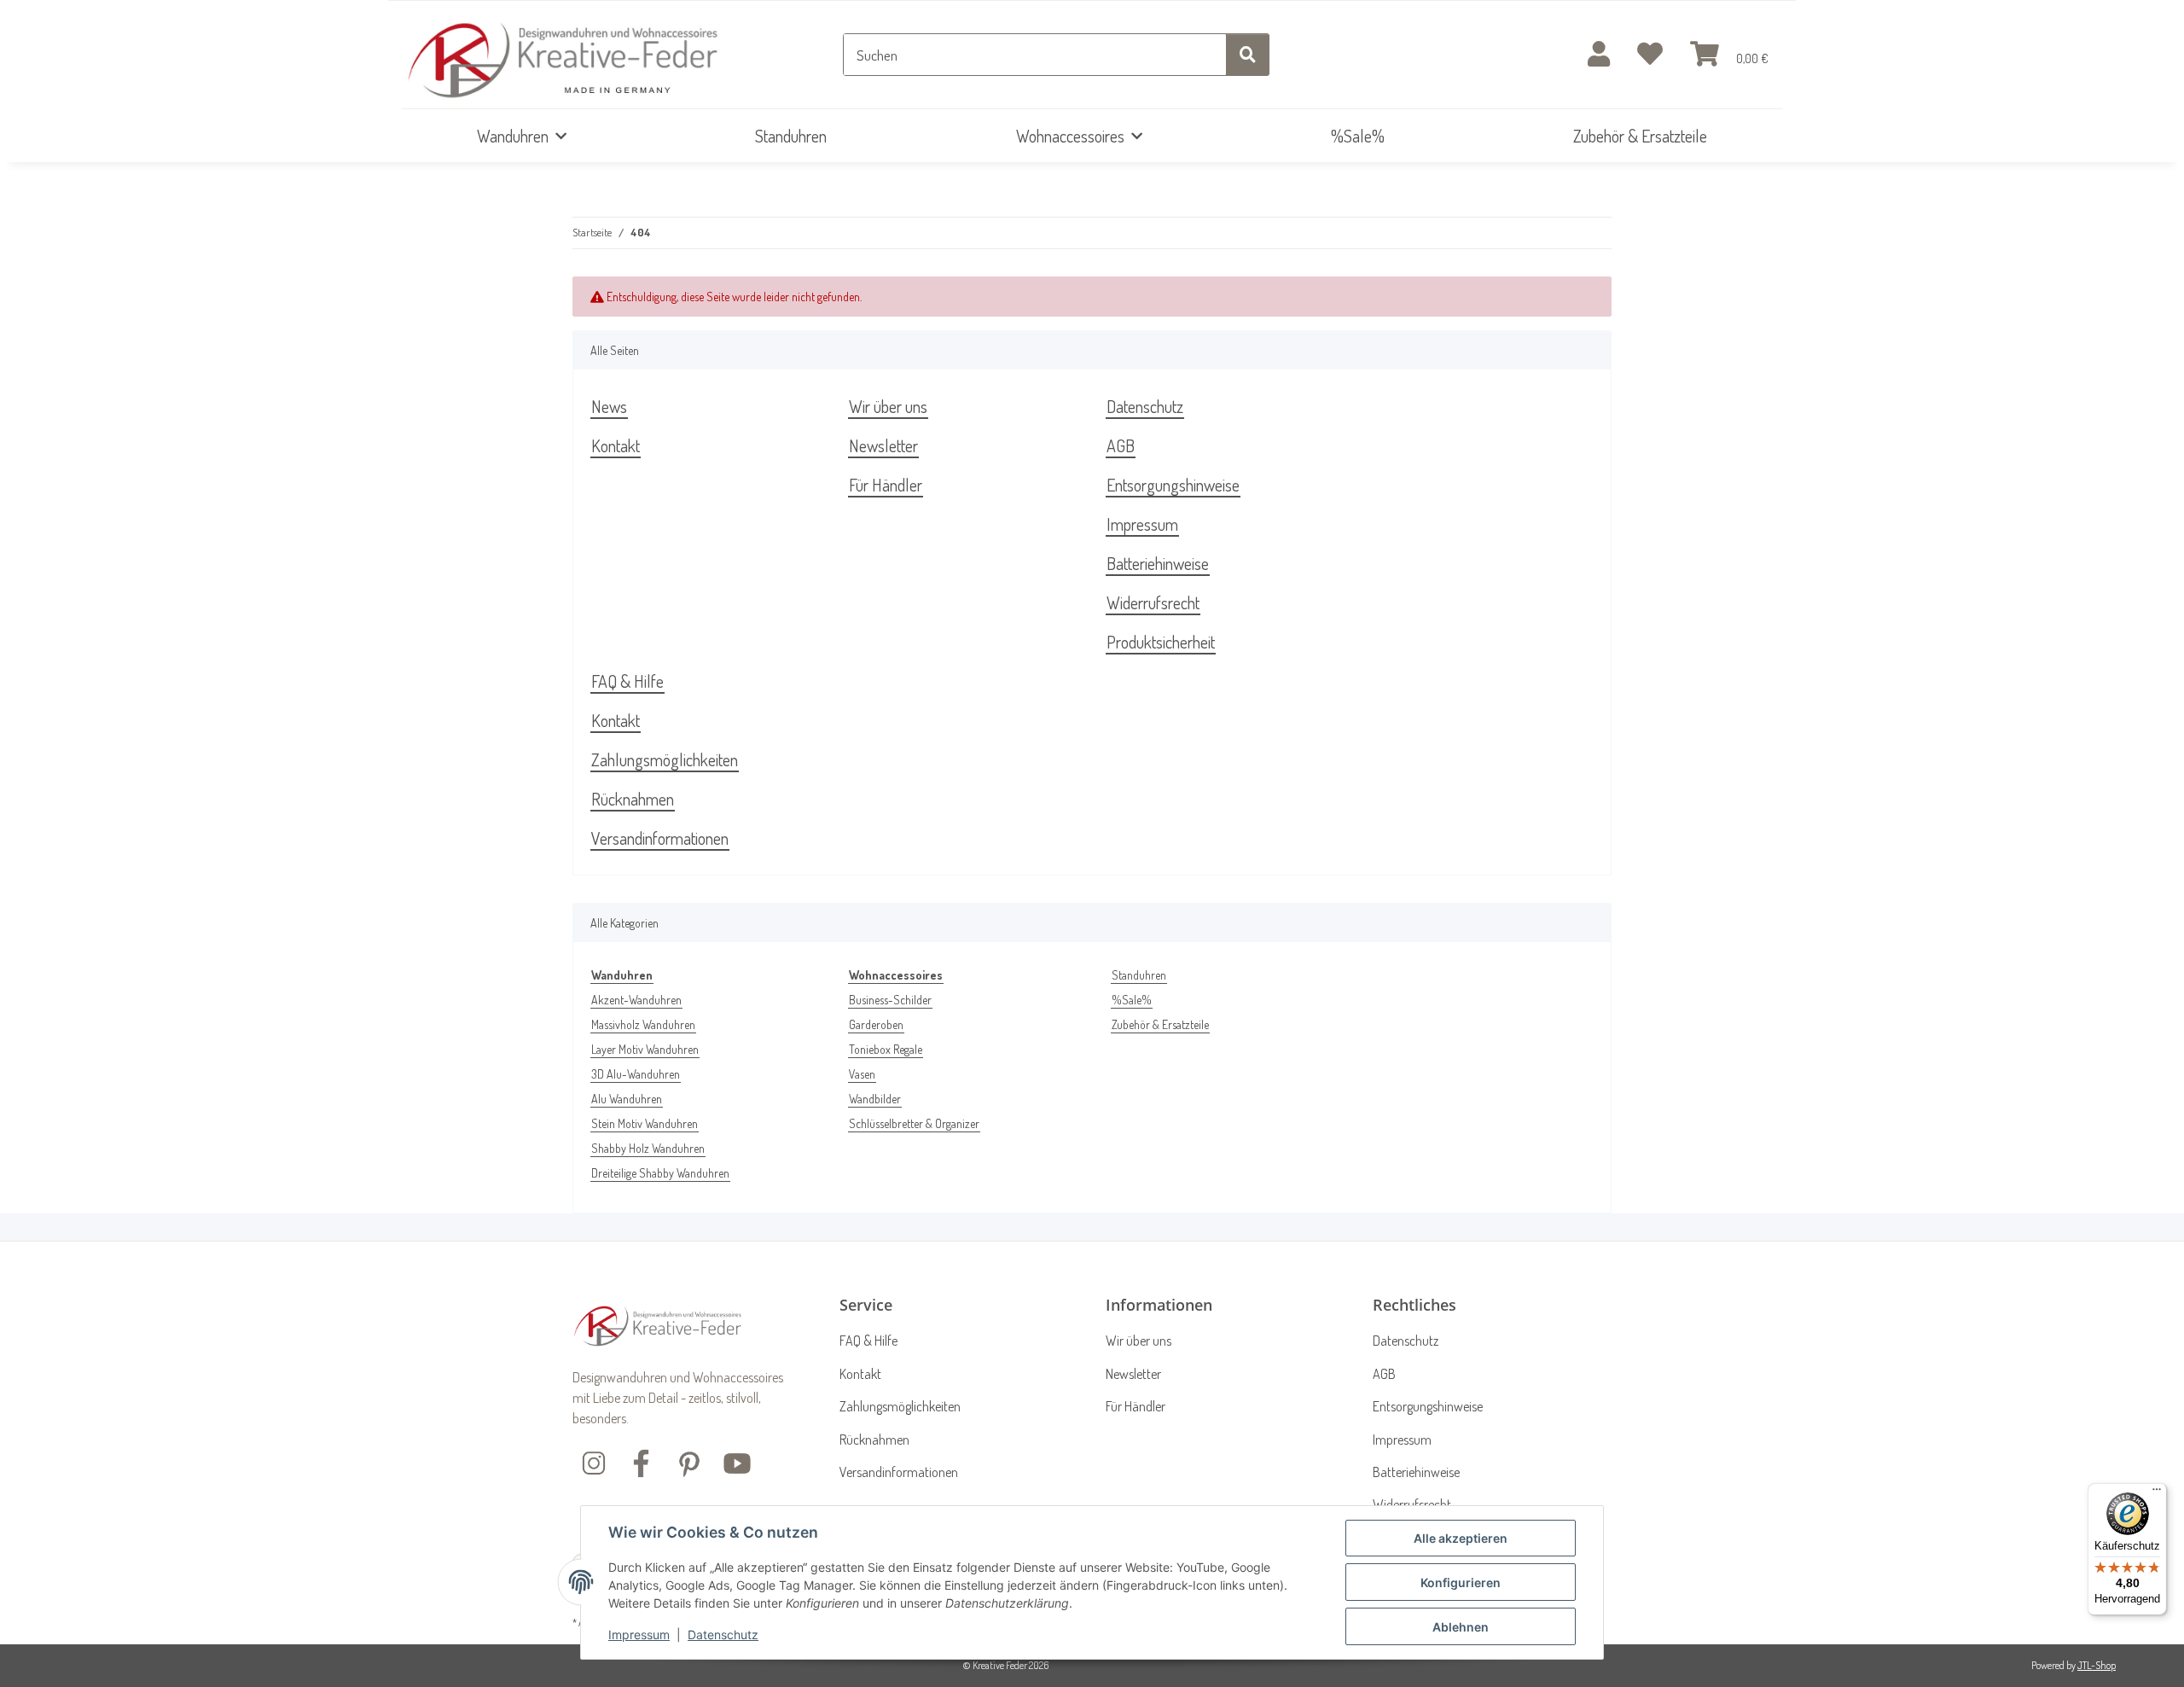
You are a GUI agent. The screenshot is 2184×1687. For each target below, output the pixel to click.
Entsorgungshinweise (1173, 485)
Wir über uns (888, 406)
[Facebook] (642, 1461)
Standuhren (1139, 975)
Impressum (639, 1635)
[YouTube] (737, 1461)
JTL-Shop (2097, 1665)
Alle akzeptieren (1461, 1538)
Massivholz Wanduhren (643, 1024)
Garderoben (876, 1024)
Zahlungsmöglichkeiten (665, 759)
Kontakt (616, 445)
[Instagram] (594, 1461)
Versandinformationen (660, 838)
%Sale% (1132, 1000)
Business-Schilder (890, 1000)
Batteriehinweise (1158, 563)
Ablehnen (1461, 1627)
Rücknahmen (633, 799)
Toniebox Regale (886, 1049)
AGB (1121, 445)
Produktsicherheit (1161, 642)
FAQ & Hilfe (627, 681)
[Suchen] (1248, 55)
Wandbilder (875, 1099)
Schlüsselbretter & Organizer (914, 1123)
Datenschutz (723, 1635)
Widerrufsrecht (1153, 602)
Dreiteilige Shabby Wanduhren (660, 1173)
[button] (1599, 55)
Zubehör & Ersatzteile (1160, 1024)
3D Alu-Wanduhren (636, 1074)
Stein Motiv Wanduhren (645, 1123)
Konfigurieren (1461, 1582)
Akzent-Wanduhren (636, 1000)
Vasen (862, 1074)
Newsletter (883, 445)
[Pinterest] (689, 1461)
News (609, 406)
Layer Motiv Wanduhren (645, 1049)
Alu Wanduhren (627, 1099)
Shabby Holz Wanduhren (648, 1148)
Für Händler (886, 485)
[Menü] (2157, 1493)
